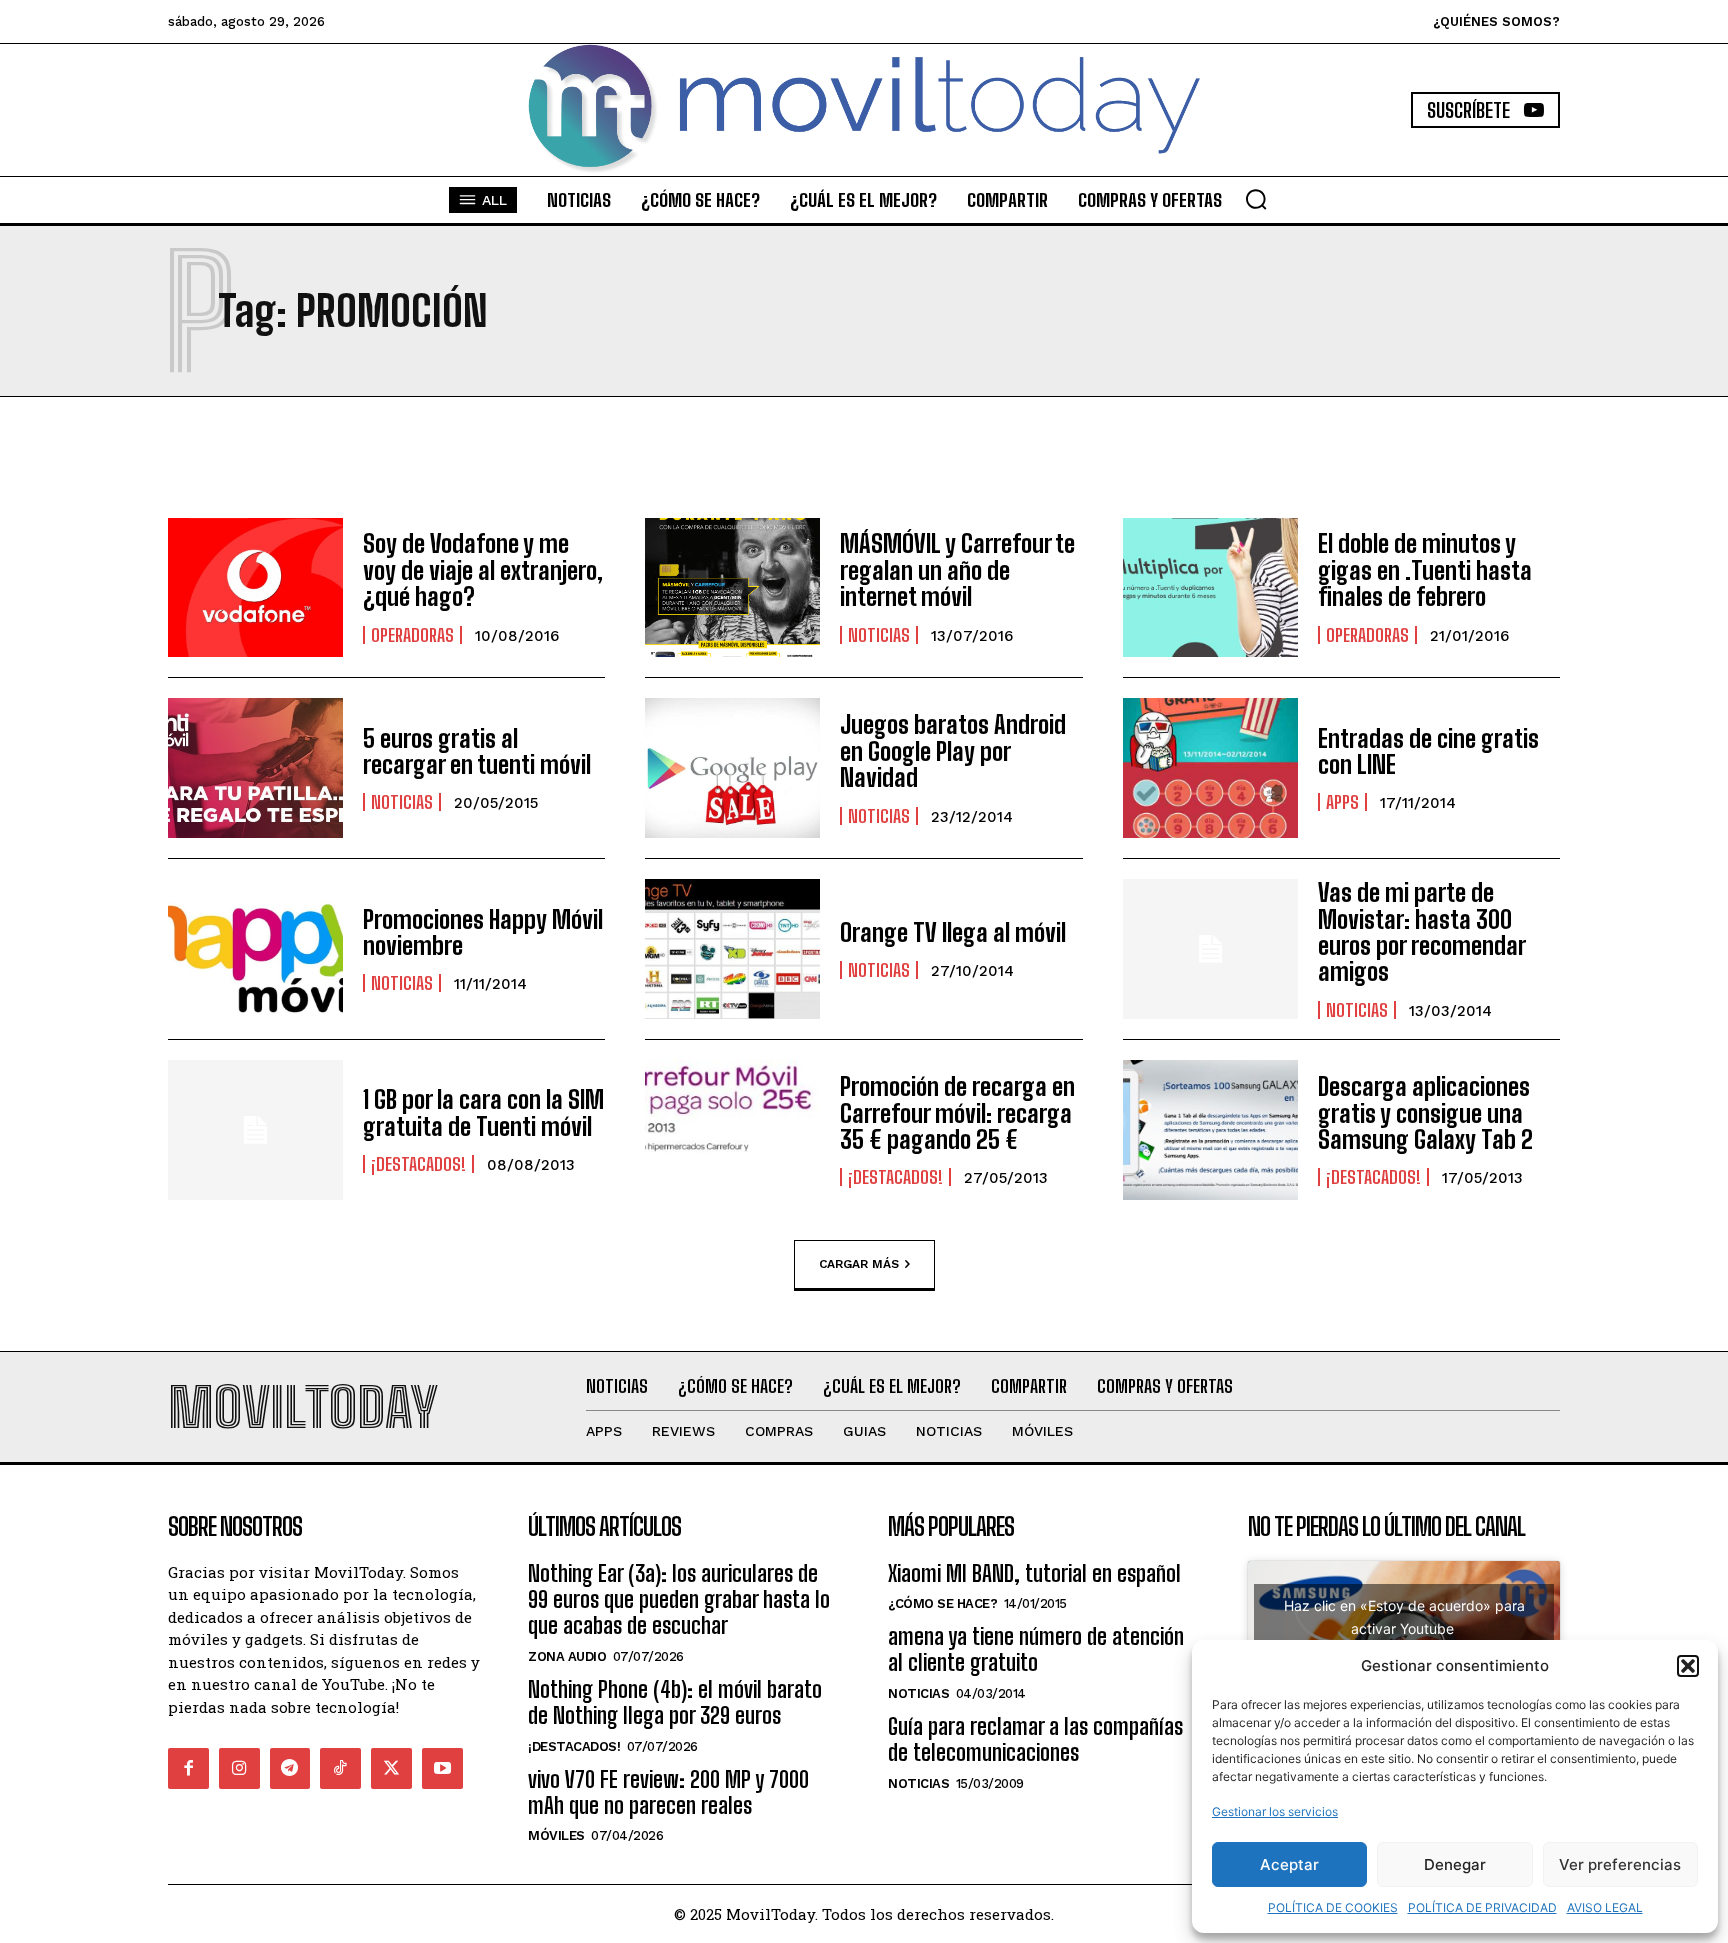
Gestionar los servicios (1275, 1811)
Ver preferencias (1620, 1864)
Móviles (556, 1835)
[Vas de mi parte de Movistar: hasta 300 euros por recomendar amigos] (1210, 949)
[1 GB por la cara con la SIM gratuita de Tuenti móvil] (255, 1130)
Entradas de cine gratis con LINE (1428, 751)
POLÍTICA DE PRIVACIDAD (1482, 1907)
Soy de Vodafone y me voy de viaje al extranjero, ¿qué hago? (483, 570)
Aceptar (1289, 1864)
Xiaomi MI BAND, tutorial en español (1034, 1573)
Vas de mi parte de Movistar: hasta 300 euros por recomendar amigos (1422, 932)
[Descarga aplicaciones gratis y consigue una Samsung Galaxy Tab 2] (1210, 1130)
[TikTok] (340, 1768)
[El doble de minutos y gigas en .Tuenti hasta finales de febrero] (1210, 588)
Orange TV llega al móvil (953, 932)
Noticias (879, 635)
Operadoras (412, 635)
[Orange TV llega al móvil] (732, 949)
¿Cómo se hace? (942, 1603)
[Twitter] (391, 1768)
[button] (1688, 1666)
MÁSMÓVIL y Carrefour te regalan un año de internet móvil (957, 570)
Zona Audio (567, 1656)
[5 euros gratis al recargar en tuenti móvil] (255, 768)
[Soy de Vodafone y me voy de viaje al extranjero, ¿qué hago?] (255, 588)
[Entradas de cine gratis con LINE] (1210, 768)
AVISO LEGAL (1605, 1907)
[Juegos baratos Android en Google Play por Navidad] (732, 768)
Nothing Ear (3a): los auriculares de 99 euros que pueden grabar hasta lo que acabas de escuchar (679, 1600)
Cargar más (859, 1264)
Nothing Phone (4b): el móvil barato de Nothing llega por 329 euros (675, 1702)
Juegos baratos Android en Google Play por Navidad (953, 751)
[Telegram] (290, 1768)
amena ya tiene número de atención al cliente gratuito (1036, 1649)
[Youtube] (442, 1768)
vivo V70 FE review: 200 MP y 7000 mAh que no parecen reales (668, 1792)
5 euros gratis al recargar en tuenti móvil (477, 751)
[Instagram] (239, 1768)
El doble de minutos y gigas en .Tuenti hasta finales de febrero (1425, 570)
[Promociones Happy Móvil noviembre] (255, 949)
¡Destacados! (418, 1164)
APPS (1342, 802)
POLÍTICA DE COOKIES (1333, 1907)
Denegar (1455, 1864)
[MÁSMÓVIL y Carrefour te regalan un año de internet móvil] (732, 588)
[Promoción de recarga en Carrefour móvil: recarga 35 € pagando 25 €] (732, 1130)
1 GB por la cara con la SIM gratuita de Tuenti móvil (483, 1112)
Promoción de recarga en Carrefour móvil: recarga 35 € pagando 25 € (957, 1113)
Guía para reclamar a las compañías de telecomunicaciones (1035, 1739)
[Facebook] (188, 1768)
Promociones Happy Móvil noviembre (483, 932)
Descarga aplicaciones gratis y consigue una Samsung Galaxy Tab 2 (1425, 1113)
